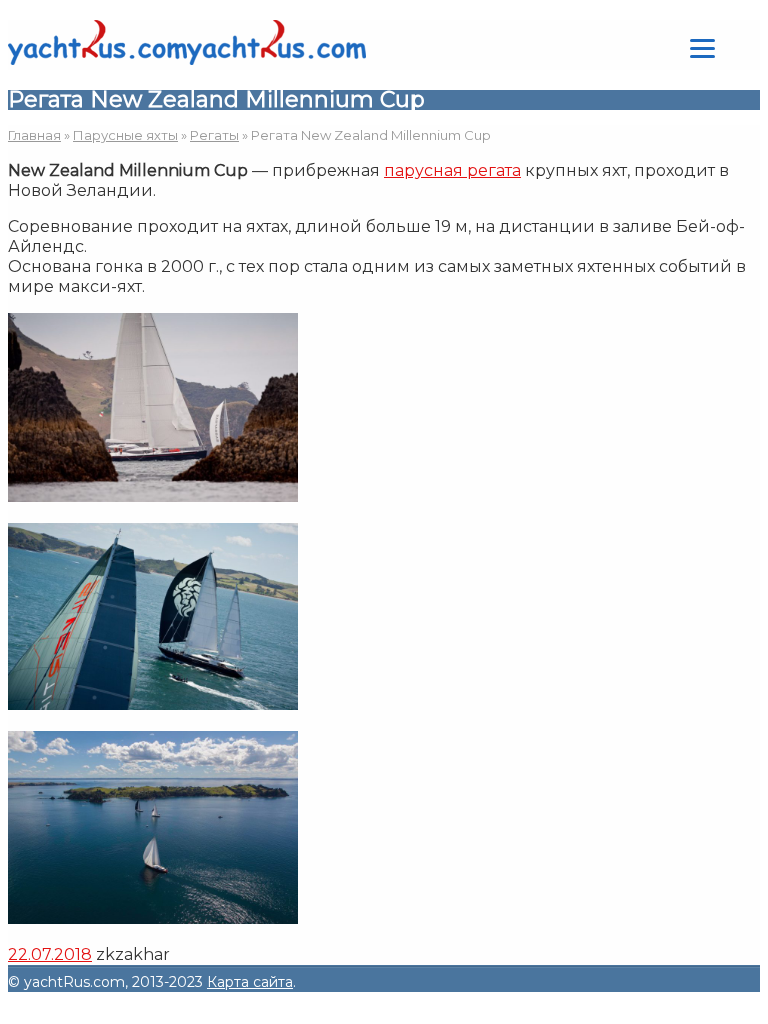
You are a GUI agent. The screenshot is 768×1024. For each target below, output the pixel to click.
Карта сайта (250, 982)
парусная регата (452, 170)
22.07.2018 (50, 954)
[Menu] (702, 47)
